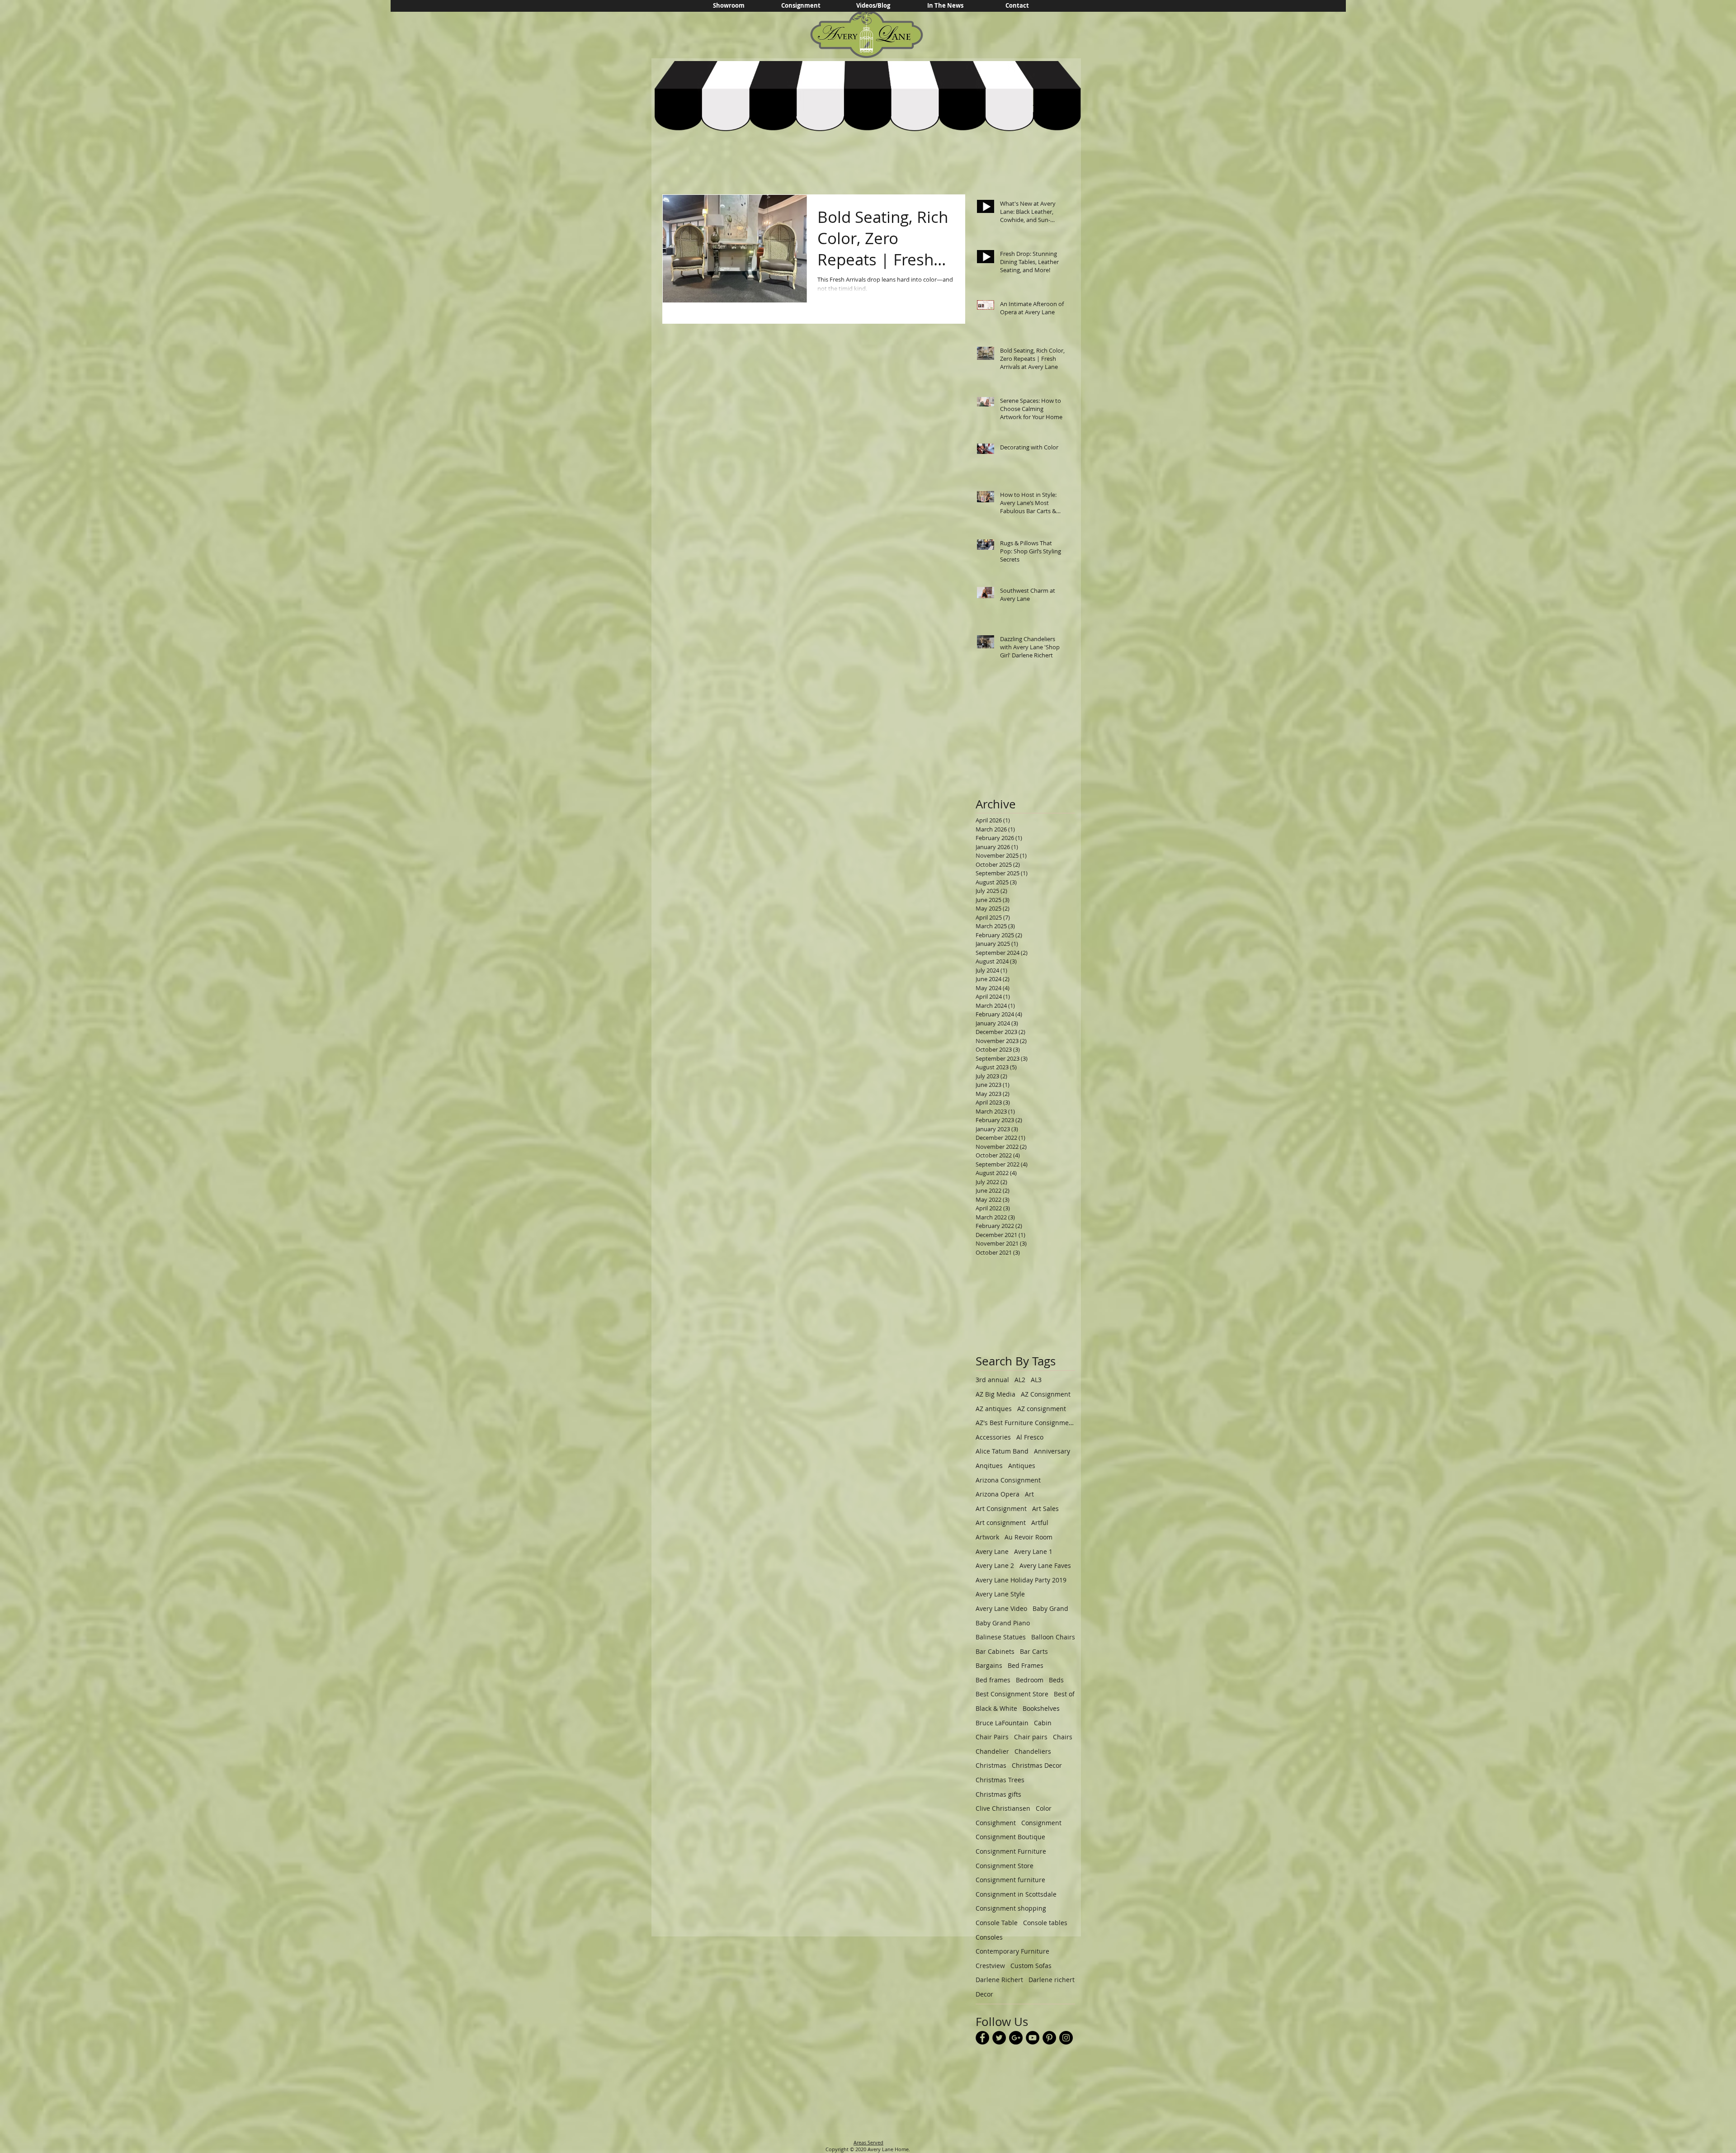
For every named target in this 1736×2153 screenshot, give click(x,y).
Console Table (997, 1923)
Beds (1056, 1680)
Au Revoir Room (1028, 1537)
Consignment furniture (1010, 1880)
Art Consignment (1001, 1509)
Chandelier (992, 1751)
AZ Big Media (995, 1394)
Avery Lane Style (1000, 1594)
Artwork (987, 1537)
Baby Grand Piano (1003, 1623)
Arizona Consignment (1008, 1480)
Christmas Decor (1037, 1765)
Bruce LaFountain (1002, 1723)
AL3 (1036, 1380)
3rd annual (992, 1380)
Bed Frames (1026, 1665)
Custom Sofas (1031, 1966)
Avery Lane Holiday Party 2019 (1021, 1580)
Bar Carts (1034, 1651)
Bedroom (1030, 1680)
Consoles (989, 1937)
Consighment (996, 1823)
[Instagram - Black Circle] (1066, 2038)
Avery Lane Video (1001, 1608)
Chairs (1063, 1737)
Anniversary (1052, 1451)
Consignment (1041, 1823)
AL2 (1020, 1380)
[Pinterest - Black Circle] (1049, 2038)
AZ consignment (1042, 1409)
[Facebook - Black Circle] (982, 2038)
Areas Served (868, 2142)
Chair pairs (1031, 1737)
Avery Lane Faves (1045, 1565)
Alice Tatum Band (1002, 1451)
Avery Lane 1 (1033, 1551)
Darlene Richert (999, 1980)
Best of (1064, 1694)
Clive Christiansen (1003, 1808)
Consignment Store (1005, 1866)
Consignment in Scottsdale (1016, 1894)
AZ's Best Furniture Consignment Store (1025, 1423)
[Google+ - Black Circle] (1016, 2038)
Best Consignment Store (1012, 1694)
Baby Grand (1050, 1608)
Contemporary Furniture (1012, 1951)
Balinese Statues (1001, 1637)
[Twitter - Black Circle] (999, 2038)
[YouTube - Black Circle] (1033, 2038)
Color (1044, 1808)
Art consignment (1001, 1523)
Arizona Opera (998, 1494)
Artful (1040, 1523)
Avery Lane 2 (995, 1565)
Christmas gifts (998, 1794)
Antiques (1022, 1466)
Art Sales (1045, 1509)
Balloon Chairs (1053, 1637)
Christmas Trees (1000, 1780)
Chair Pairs (992, 1737)
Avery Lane (992, 1551)
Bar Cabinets (995, 1651)
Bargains (989, 1665)
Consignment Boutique (1010, 1837)
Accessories (993, 1437)
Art (1029, 1494)
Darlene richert (1052, 1980)
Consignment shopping (1011, 1908)
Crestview (990, 1966)
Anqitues (989, 1466)
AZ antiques (994, 1409)
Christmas (991, 1765)
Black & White (996, 1708)
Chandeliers (1033, 1751)
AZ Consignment (1046, 1394)
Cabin (1043, 1723)
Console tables (1045, 1923)
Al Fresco (1030, 1437)
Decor (984, 1994)
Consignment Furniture (1011, 1851)
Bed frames (993, 1680)
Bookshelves (1041, 1708)
